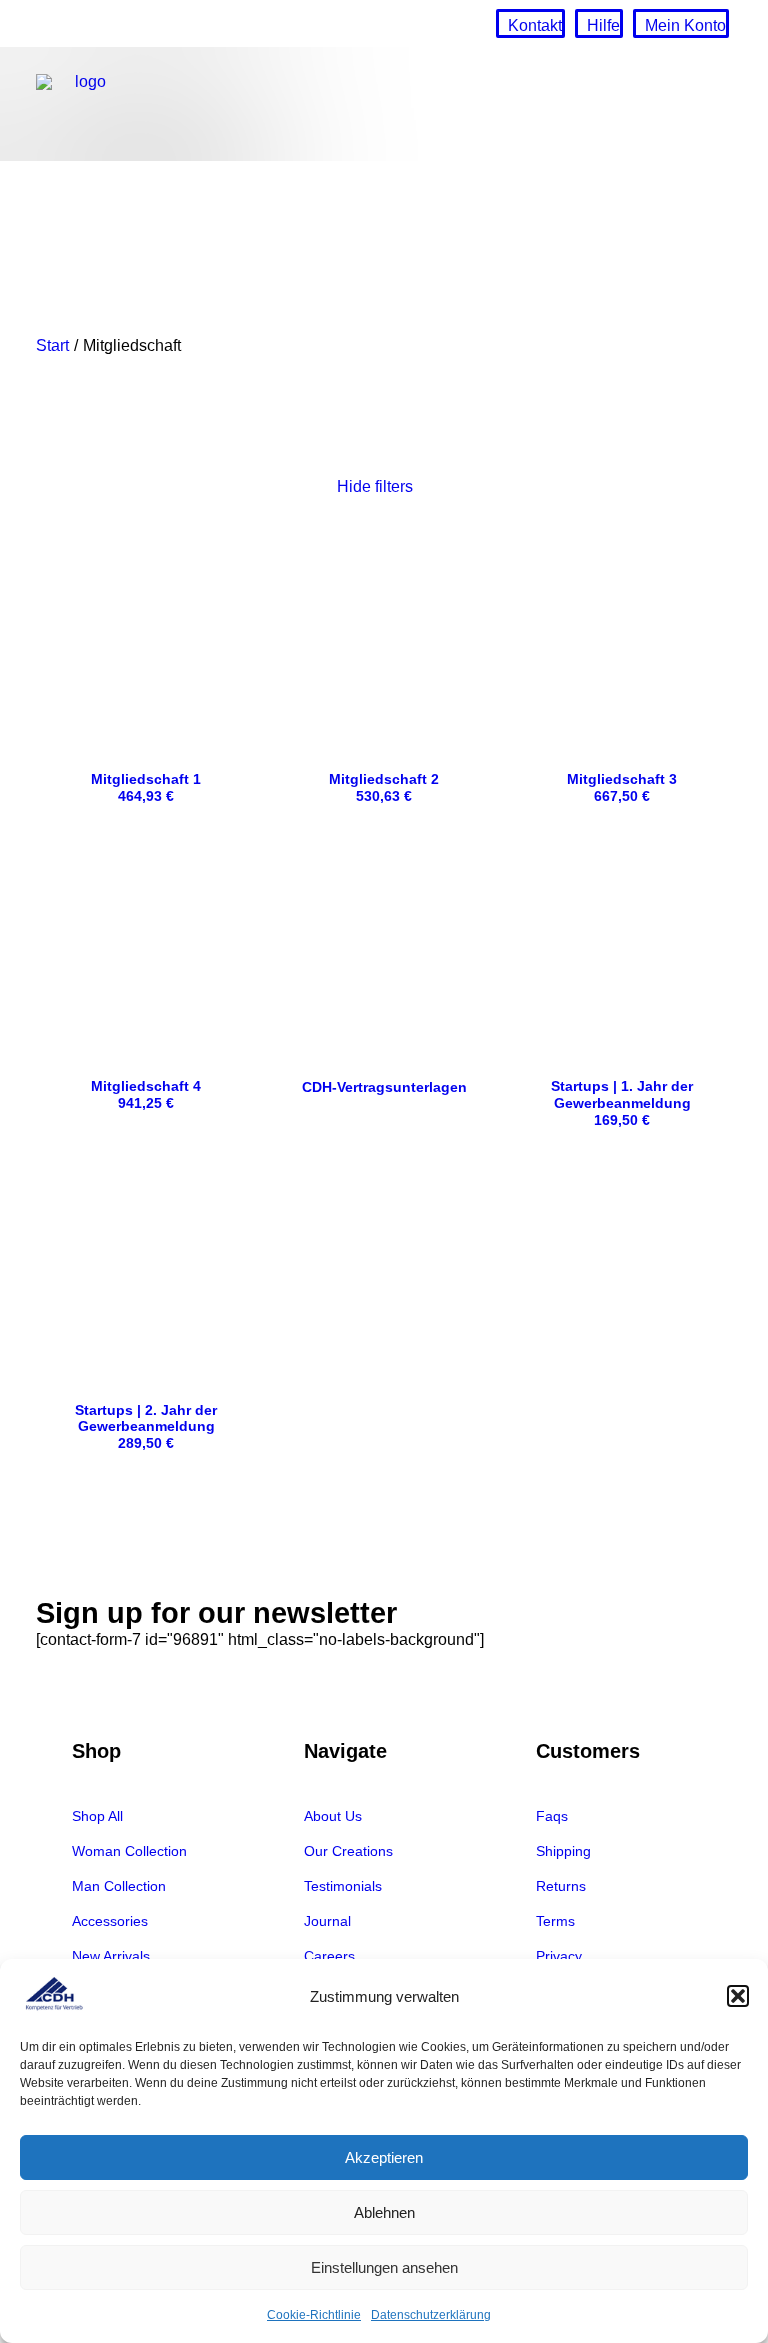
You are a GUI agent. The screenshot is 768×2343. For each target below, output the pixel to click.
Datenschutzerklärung (431, 2315)
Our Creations (348, 1851)
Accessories (110, 1921)
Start (52, 345)
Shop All (97, 1816)
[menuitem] (530, 23)
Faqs (552, 1816)
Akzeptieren (384, 2157)
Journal (327, 1921)
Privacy (559, 1956)
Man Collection (119, 1886)
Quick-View (232, 556)
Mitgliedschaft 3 (622, 787)
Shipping (563, 1851)
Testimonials (343, 1886)
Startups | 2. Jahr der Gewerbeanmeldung (146, 1427)
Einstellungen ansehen (384, 2267)
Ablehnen (384, 2212)
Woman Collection (129, 1851)
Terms (555, 1921)
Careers (329, 1956)
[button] (738, 1996)
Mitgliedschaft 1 (146, 787)
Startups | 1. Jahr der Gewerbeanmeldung (622, 1103)
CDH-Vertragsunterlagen (384, 1087)
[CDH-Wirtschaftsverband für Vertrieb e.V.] (83, 104)
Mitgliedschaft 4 (146, 1094)
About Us (333, 1816)
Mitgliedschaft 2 (384, 787)
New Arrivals (111, 1956)
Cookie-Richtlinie (314, 2315)
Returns (561, 1886)
